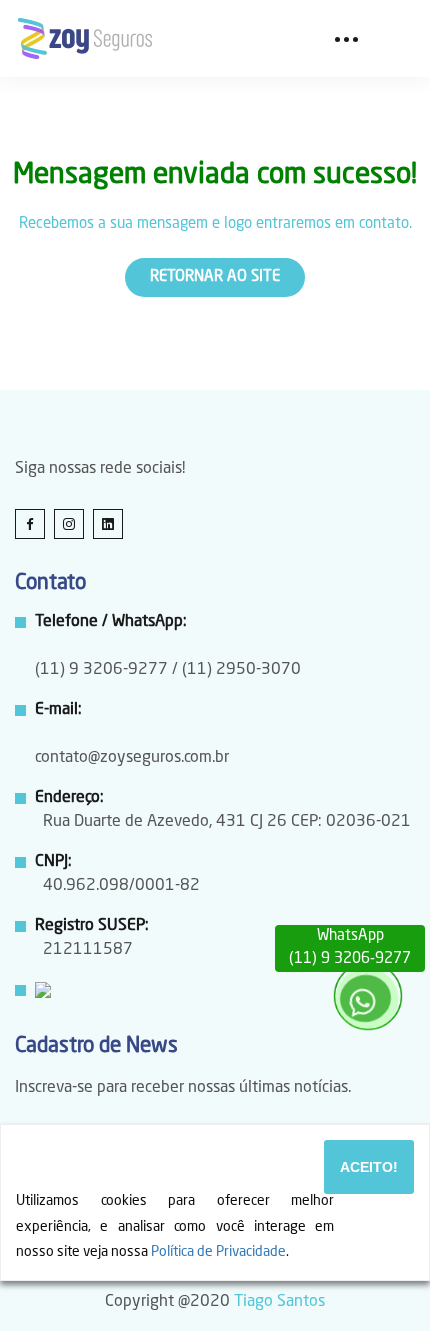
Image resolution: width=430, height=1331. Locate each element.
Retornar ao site (215, 277)
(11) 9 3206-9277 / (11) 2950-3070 (168, 670)
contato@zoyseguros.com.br (132, 758)
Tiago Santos (279, 1302)
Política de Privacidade (218, 1252)
